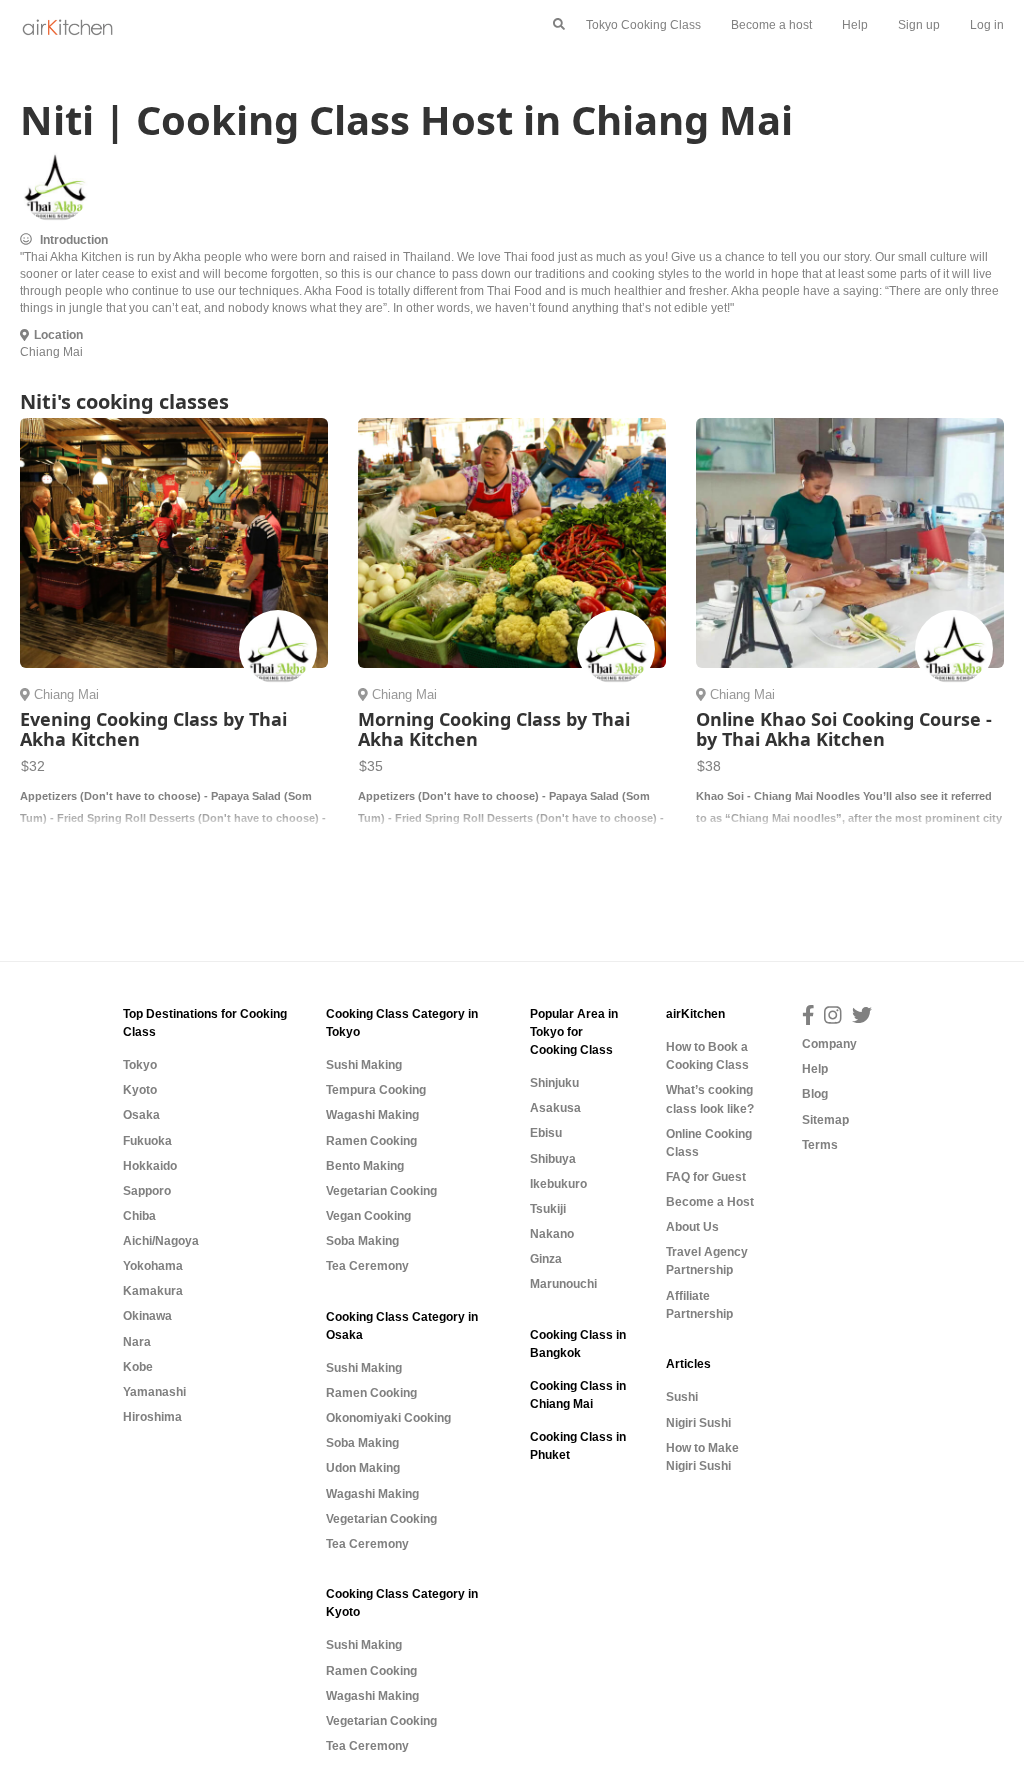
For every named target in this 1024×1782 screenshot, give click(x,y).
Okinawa (147, 1316)
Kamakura (153, 1291)
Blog (815, 1094)
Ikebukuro (558, 1184)
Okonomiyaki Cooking (388, 1418)
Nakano (552, 1234)
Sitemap (825, 1120)
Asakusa (555, 1108)
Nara (137, 1342)
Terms (820, 1145)
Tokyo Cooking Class (643, 25)
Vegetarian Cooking (381, 1191)
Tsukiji (548, 1209)
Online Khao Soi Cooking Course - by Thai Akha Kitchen (844, 729)
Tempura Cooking (376, 1090)
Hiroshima (152, 1417)
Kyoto (140, 1090)
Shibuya (553, 1159)
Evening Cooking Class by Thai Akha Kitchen (153, 729)
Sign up (919, 25)
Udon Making (363, 1468)
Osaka (141, 1115)
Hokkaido (150, 1166)
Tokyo (140, 1065)
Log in (987, 25)
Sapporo (147, 1191)
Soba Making (362, 1241)
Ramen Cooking (371, 1141)
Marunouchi (563, 1284)
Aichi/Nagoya (161, 1241)
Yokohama (153, 1266)
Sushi (682, 1397)
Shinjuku (554, 1083)
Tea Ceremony (367, 1266)
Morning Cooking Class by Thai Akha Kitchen (494, 729)
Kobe (138, 1367)
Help (855, 25)
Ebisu (546, 1133)
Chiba (139, 1216)
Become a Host (710, 1202)
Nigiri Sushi (698, 1423)
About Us (692, 1227)
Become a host (771, 25)
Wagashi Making (372, 1115)
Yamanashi (154, 1392)
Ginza (546, 1259)
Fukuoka (147, 1141)
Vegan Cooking (368, 1216)
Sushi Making (364, 1065)
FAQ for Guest (706, 1177)
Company (829, 1044)
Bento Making (365, 1166)
